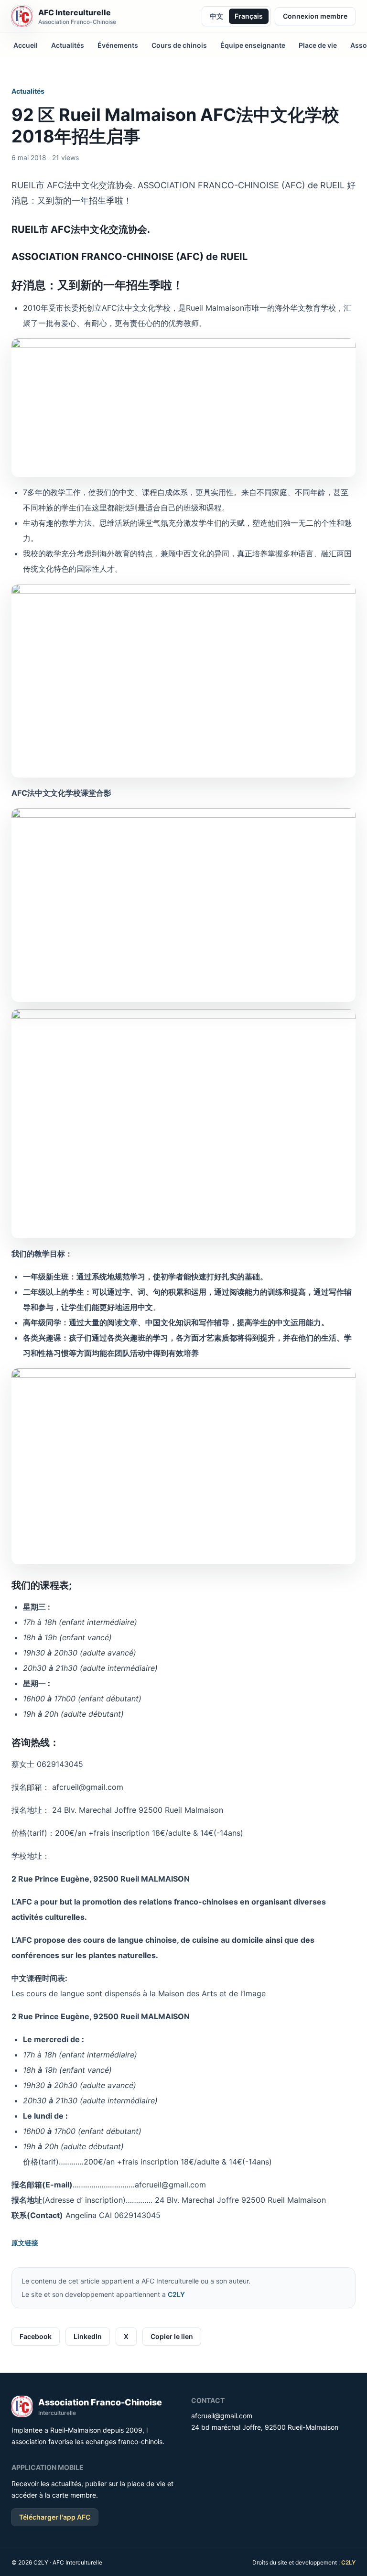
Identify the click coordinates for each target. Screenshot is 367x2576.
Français (249, 16)
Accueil (26, 45)
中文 (216, 16)
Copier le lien (172, 2336)
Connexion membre (315, 16)
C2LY (176, 2294)
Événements (118, 45)
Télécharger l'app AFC (55, 2517)
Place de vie (318, 45)
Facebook (36, 2336)
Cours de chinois (179, 45)
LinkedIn (88, 2336)
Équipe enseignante (253, 45)
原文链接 (25, 2243)
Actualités (68, 45)
